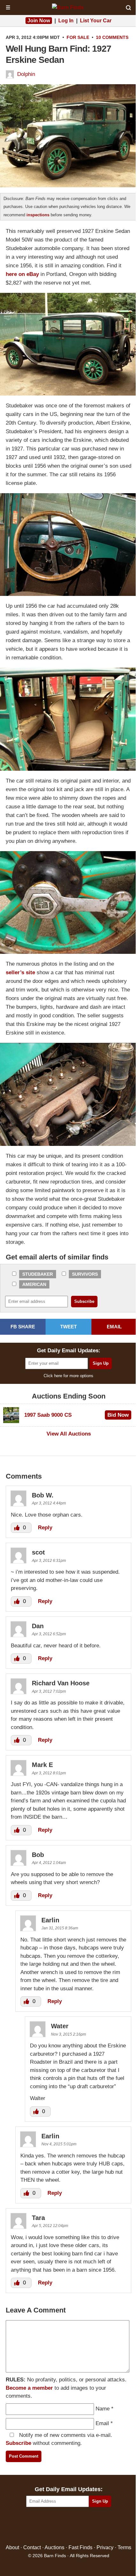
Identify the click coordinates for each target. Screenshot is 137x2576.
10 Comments (112, 37)
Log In (66, 21)
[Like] (18, 1528)
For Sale (78, 37)
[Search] (128, 8)
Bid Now (118, 1415)
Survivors (85, 1274)
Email (102, 2423)
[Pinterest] (69, 2526)
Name (103, 2409)
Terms (124, 2547)
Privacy (105, 2547)
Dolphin (26, 74)
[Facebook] (41, 2526)
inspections (38, 215)
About (12, 2547)
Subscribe (18, 2443)
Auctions (54, 2547)
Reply (45, 1528)
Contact (32, 2547)
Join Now (39, 21)
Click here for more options (68, 1376)
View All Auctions (69, 1434)
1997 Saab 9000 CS (48, 1415)
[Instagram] (82, 2526)
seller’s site (20, 972)
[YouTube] (96, 2526)
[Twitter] (55, 2526)
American (34, 1284)
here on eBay (22, 274)
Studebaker (38, 1274)
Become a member (29, 2388)
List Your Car (96, 21)
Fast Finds (80, 2547)
